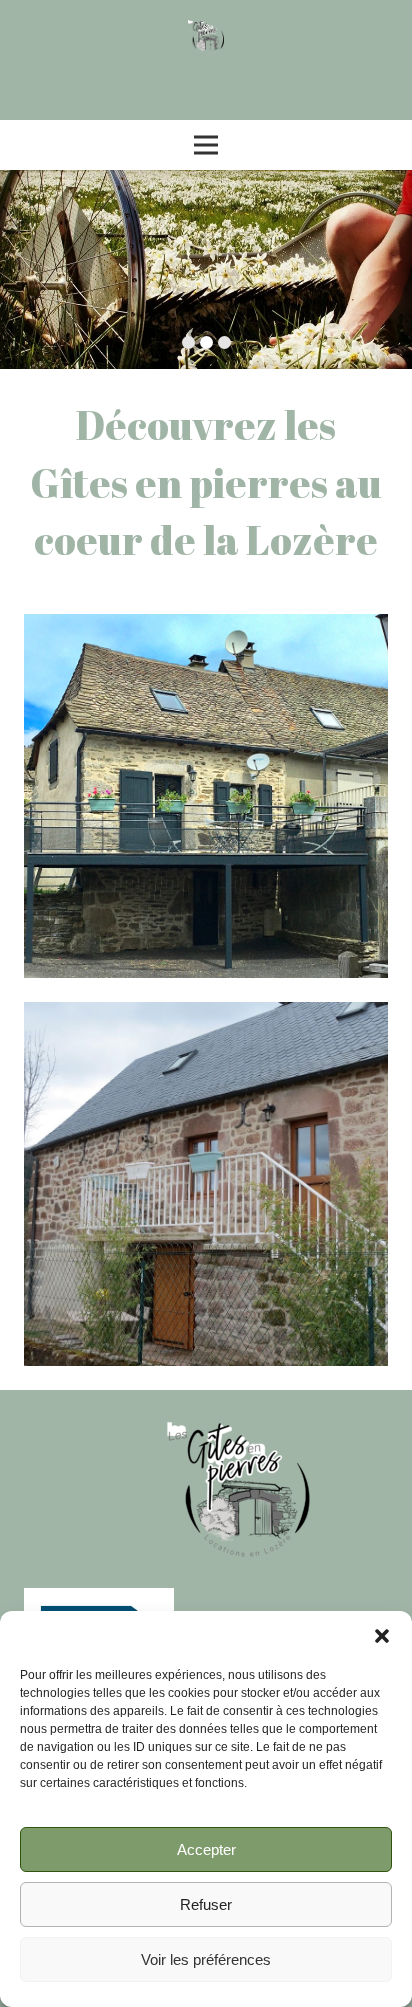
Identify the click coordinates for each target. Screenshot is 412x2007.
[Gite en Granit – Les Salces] (206, 796)
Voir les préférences (206, 1959)
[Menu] (206, 145)
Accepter (206, 1849)
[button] (382, 1636)
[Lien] (206, 37)
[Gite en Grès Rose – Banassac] (206, 1184)
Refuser (206, 1904)
